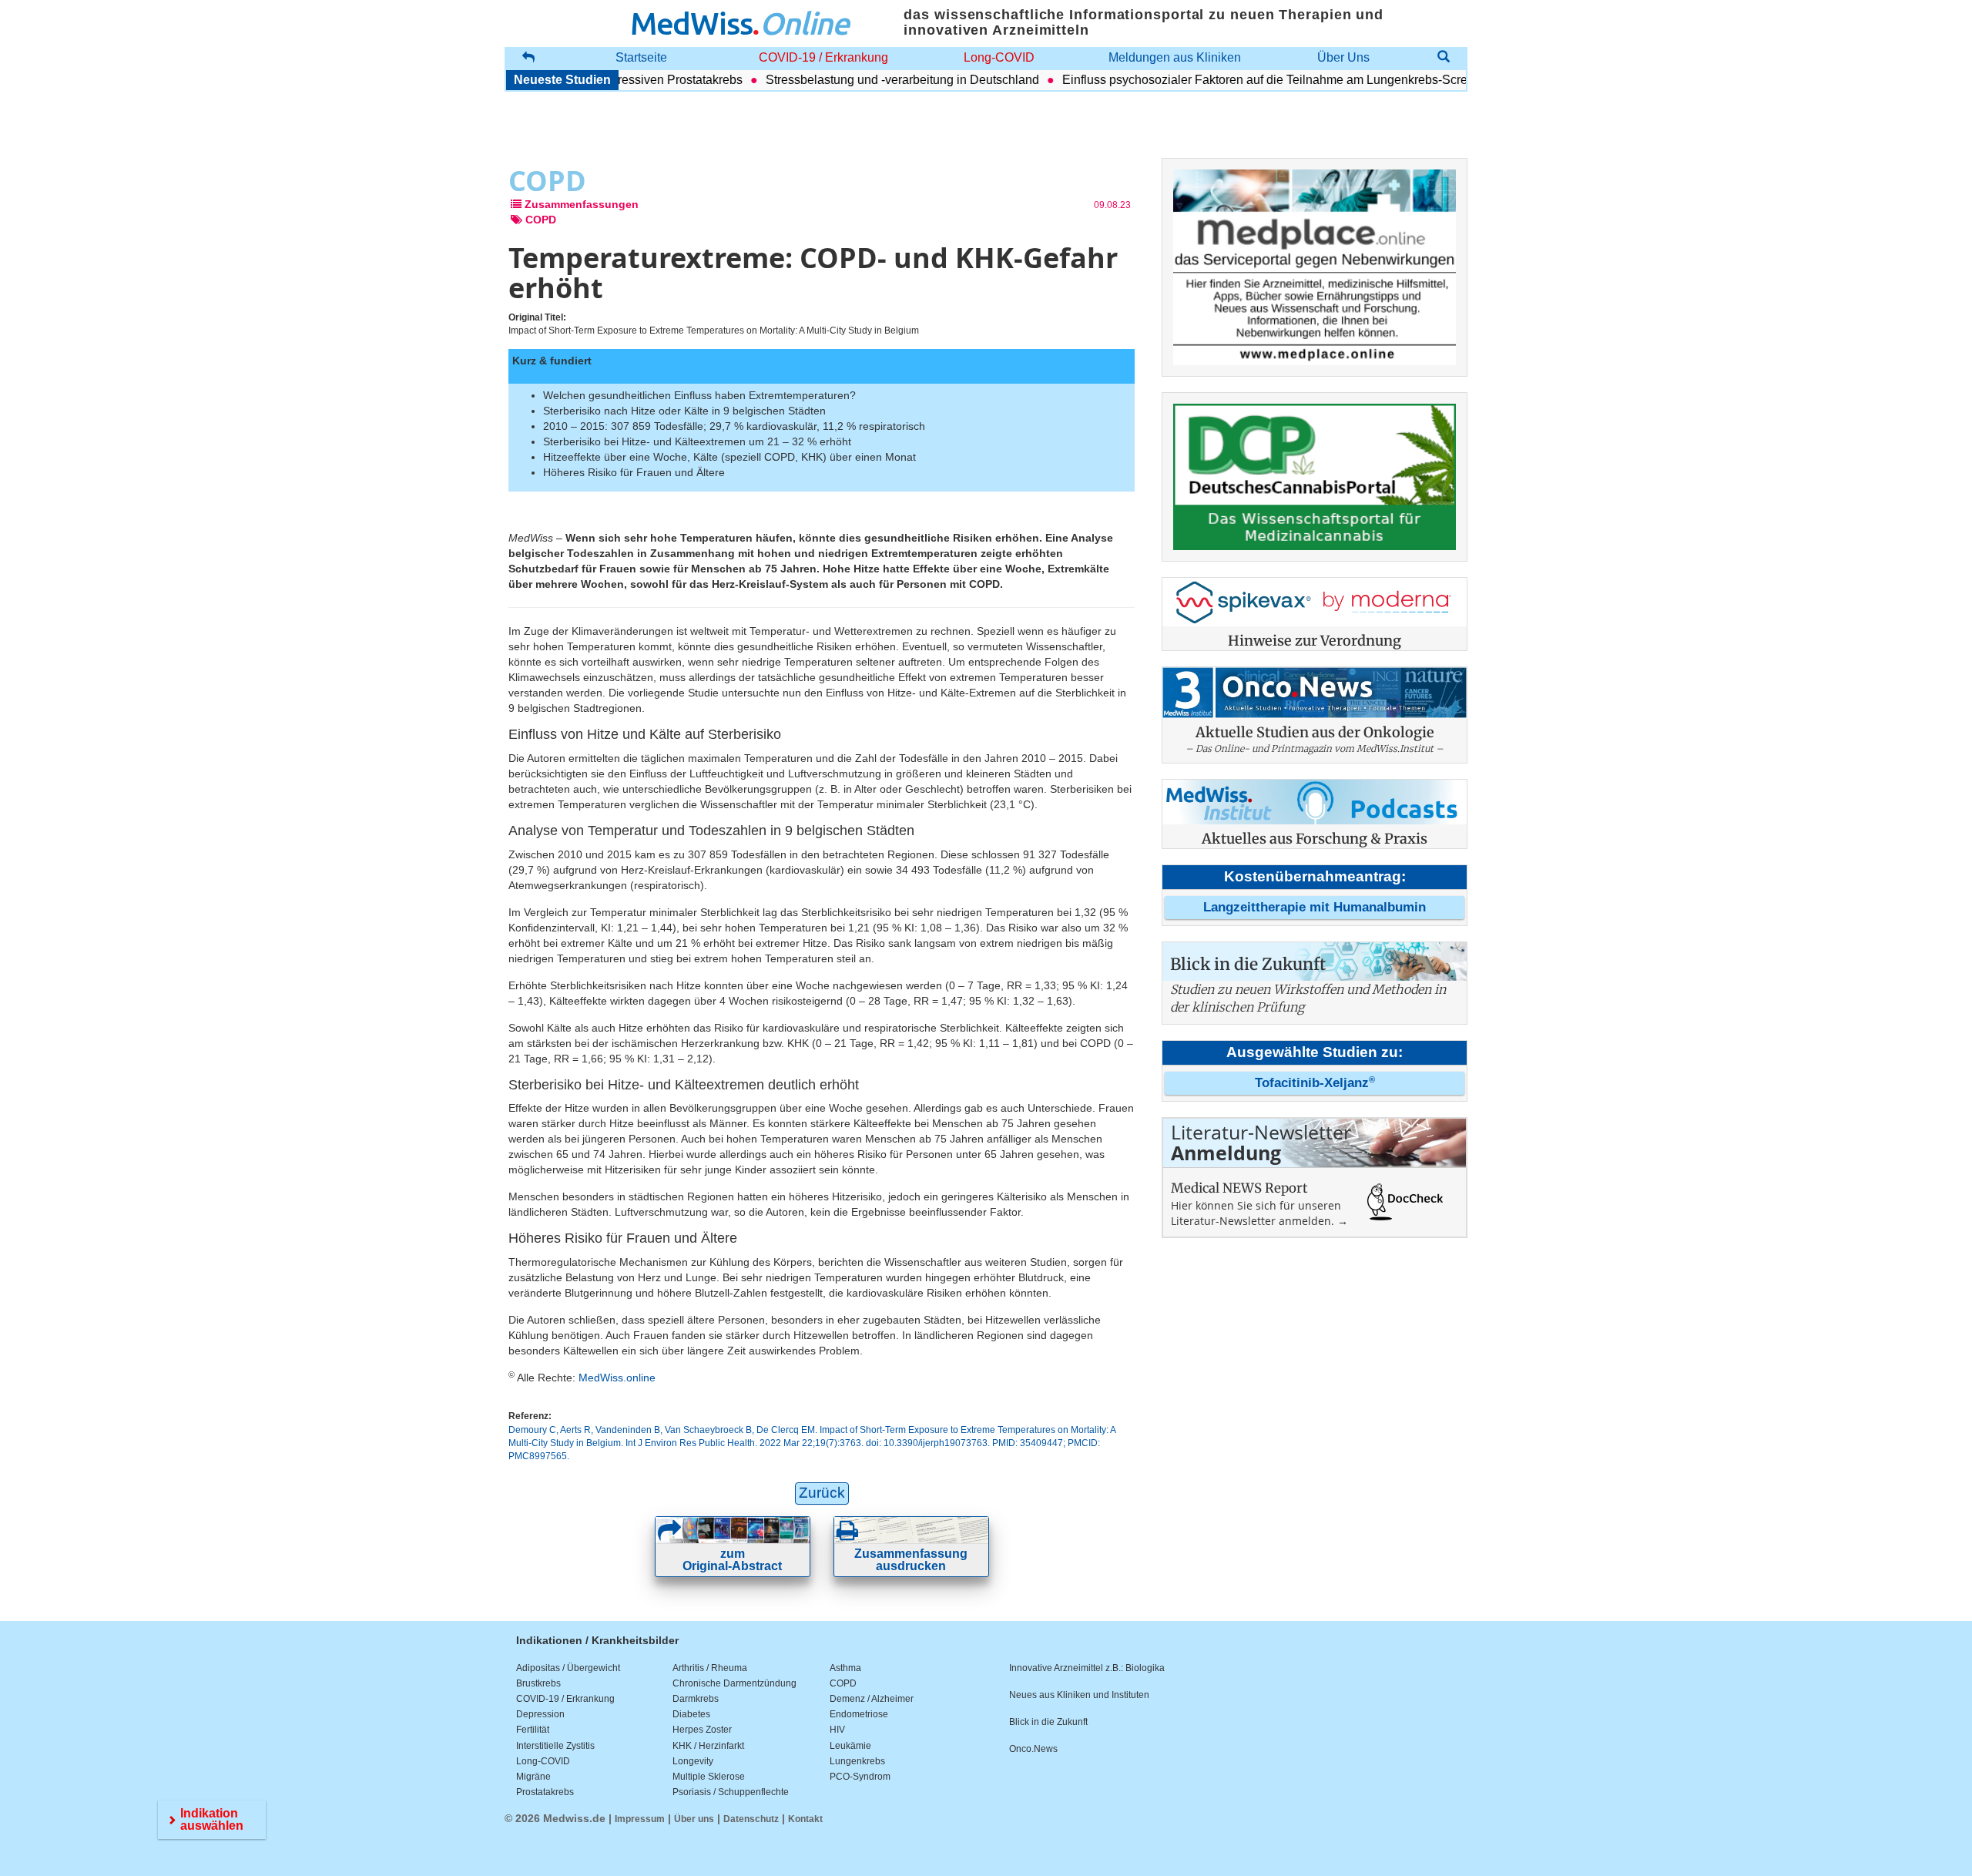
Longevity (693, 1761)
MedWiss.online (617, 1378)
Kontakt (805, 1819)
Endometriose (859, 1714)
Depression (540, 1714)
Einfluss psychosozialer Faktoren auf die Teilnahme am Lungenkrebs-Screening (1244, 80)
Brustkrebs (538, 1683)
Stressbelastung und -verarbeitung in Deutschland (866, 80)
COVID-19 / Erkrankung (823, 57)
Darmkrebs (696, 1699)
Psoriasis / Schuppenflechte (731, 1792)
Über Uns (1343, 57)
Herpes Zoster (702, 1730)
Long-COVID (999, 57)
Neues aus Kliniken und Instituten (1079, 1695)
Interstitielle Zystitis (555, 1746)
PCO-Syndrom (860, 1777)
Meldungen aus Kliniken (1175, 57)
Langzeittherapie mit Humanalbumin (1315, 907)
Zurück (822, 1493)
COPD (843, 1683)
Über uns (694, 1819)
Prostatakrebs (545, 1792)
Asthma (845, 1668)
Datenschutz (751, 1819)
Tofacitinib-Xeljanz (1315, 1083)
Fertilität (533, 1730)
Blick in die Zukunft (1048, 1722)
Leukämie (850, 1746)
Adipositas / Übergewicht (568, 1668)
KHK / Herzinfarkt (708, 1746)
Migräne (533, 1777)
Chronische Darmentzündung (734, 1683)
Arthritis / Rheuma (710, 1668)
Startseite (641, 57)
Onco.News (1033, 1749)
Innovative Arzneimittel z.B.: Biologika (1087, 1668)
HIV (837, 1730)
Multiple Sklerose (709, 1777)
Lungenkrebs (857, 1761)
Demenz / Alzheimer (872, 1699)
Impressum (640, 1819)
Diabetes (691, 1714)
